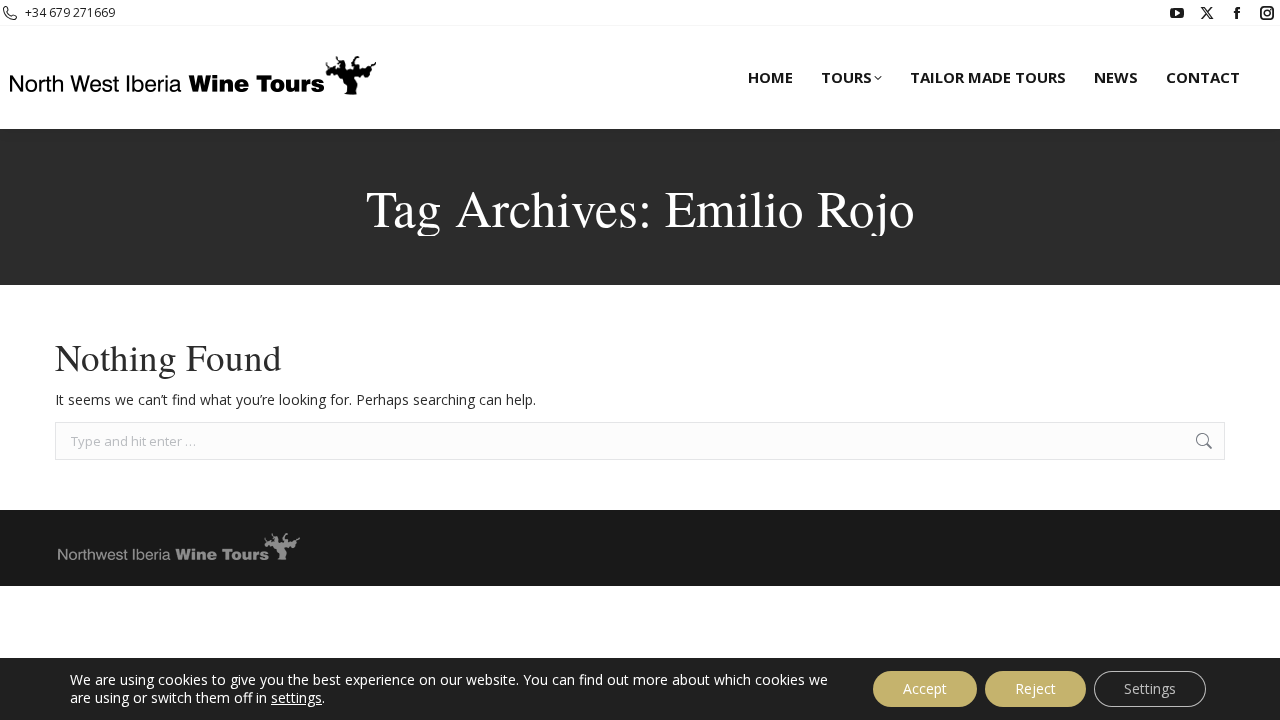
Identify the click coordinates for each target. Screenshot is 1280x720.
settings (296, 698)
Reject (1035, 688)
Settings (1150, 688)
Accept (925, 688)
